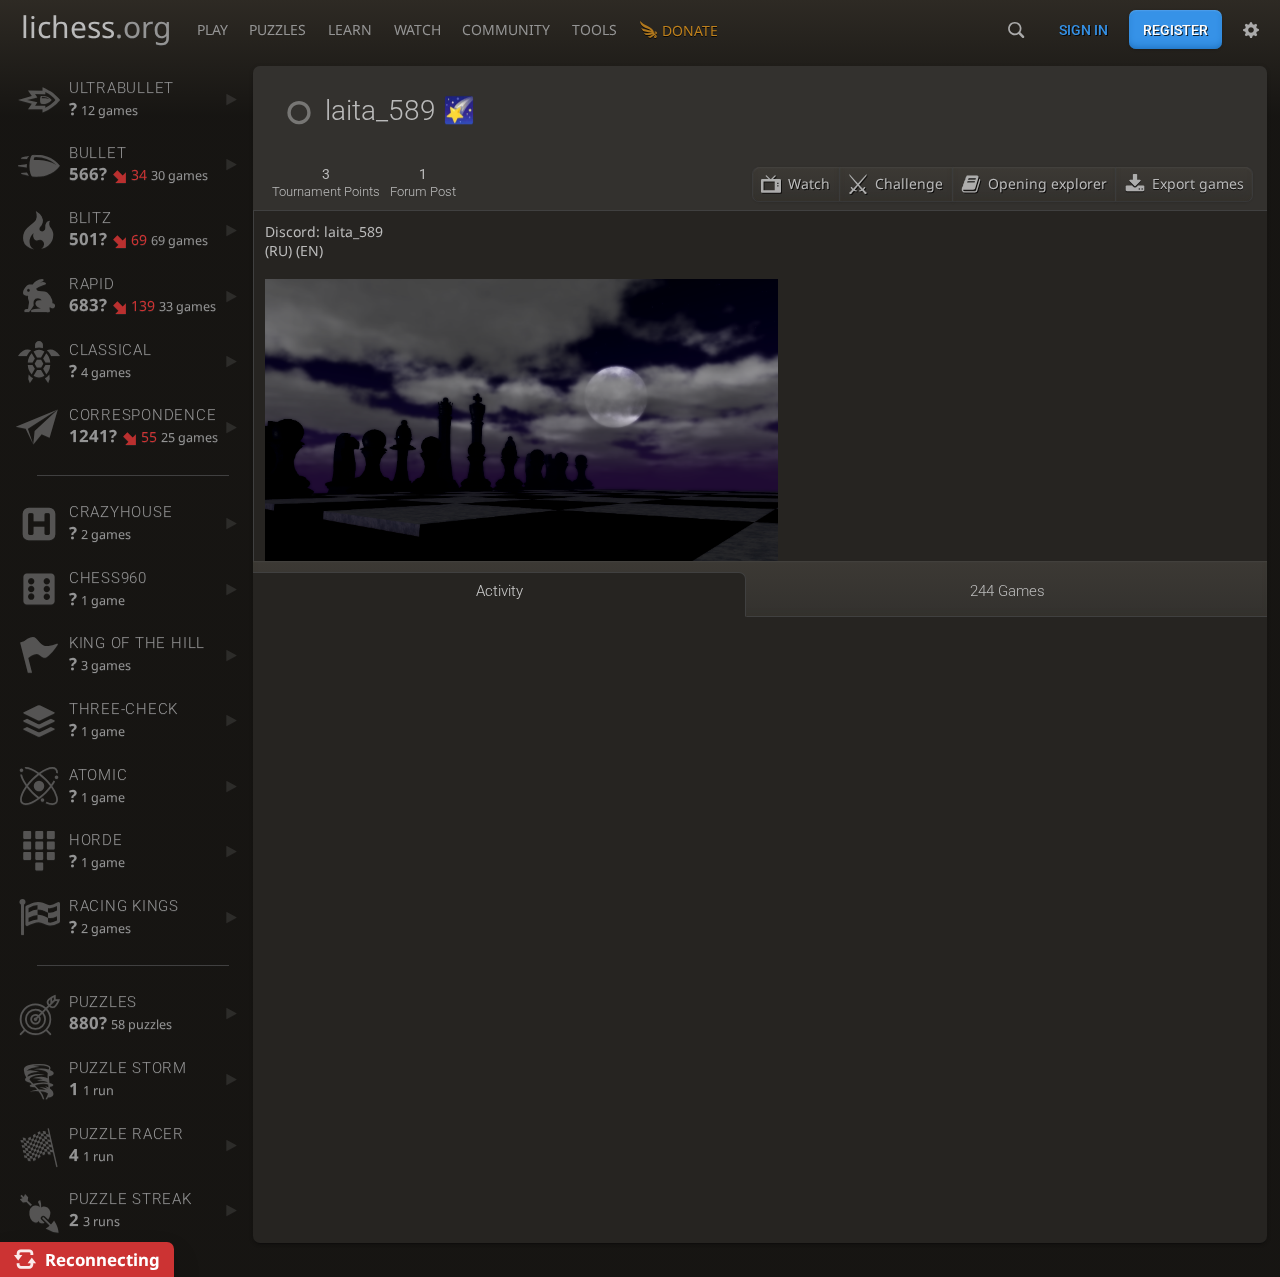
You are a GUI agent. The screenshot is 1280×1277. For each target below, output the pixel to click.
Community (506, 29)
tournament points (326, 183)
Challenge (909, 183)
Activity (499, 591)
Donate (690, 30)
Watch (417, 29)
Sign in (1083, 30)
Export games (1198, 183)
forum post (423, 183)
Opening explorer (1047, 183)
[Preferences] (1251, 30)
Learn (350, 29)
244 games (1007, 591)
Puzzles (277, 29)
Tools (594, 29)
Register (1175, 30)
